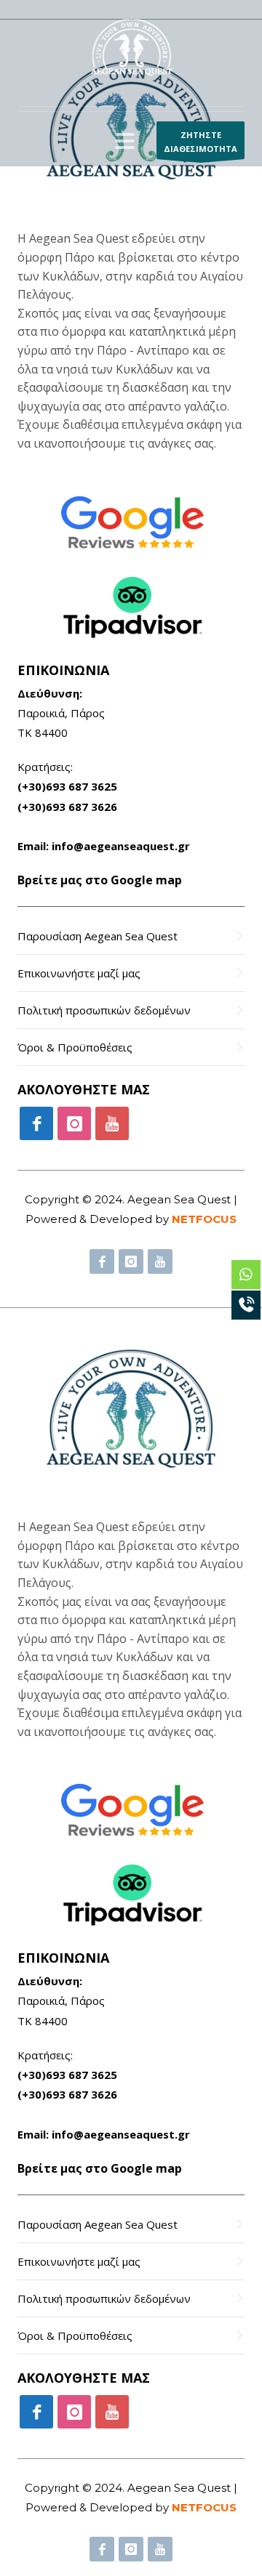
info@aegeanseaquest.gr (121, 846)
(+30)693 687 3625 (67, 786)
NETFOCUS (204, 1219)
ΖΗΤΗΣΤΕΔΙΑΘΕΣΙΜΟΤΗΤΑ (201, 142)
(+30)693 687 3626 (67, 807)
